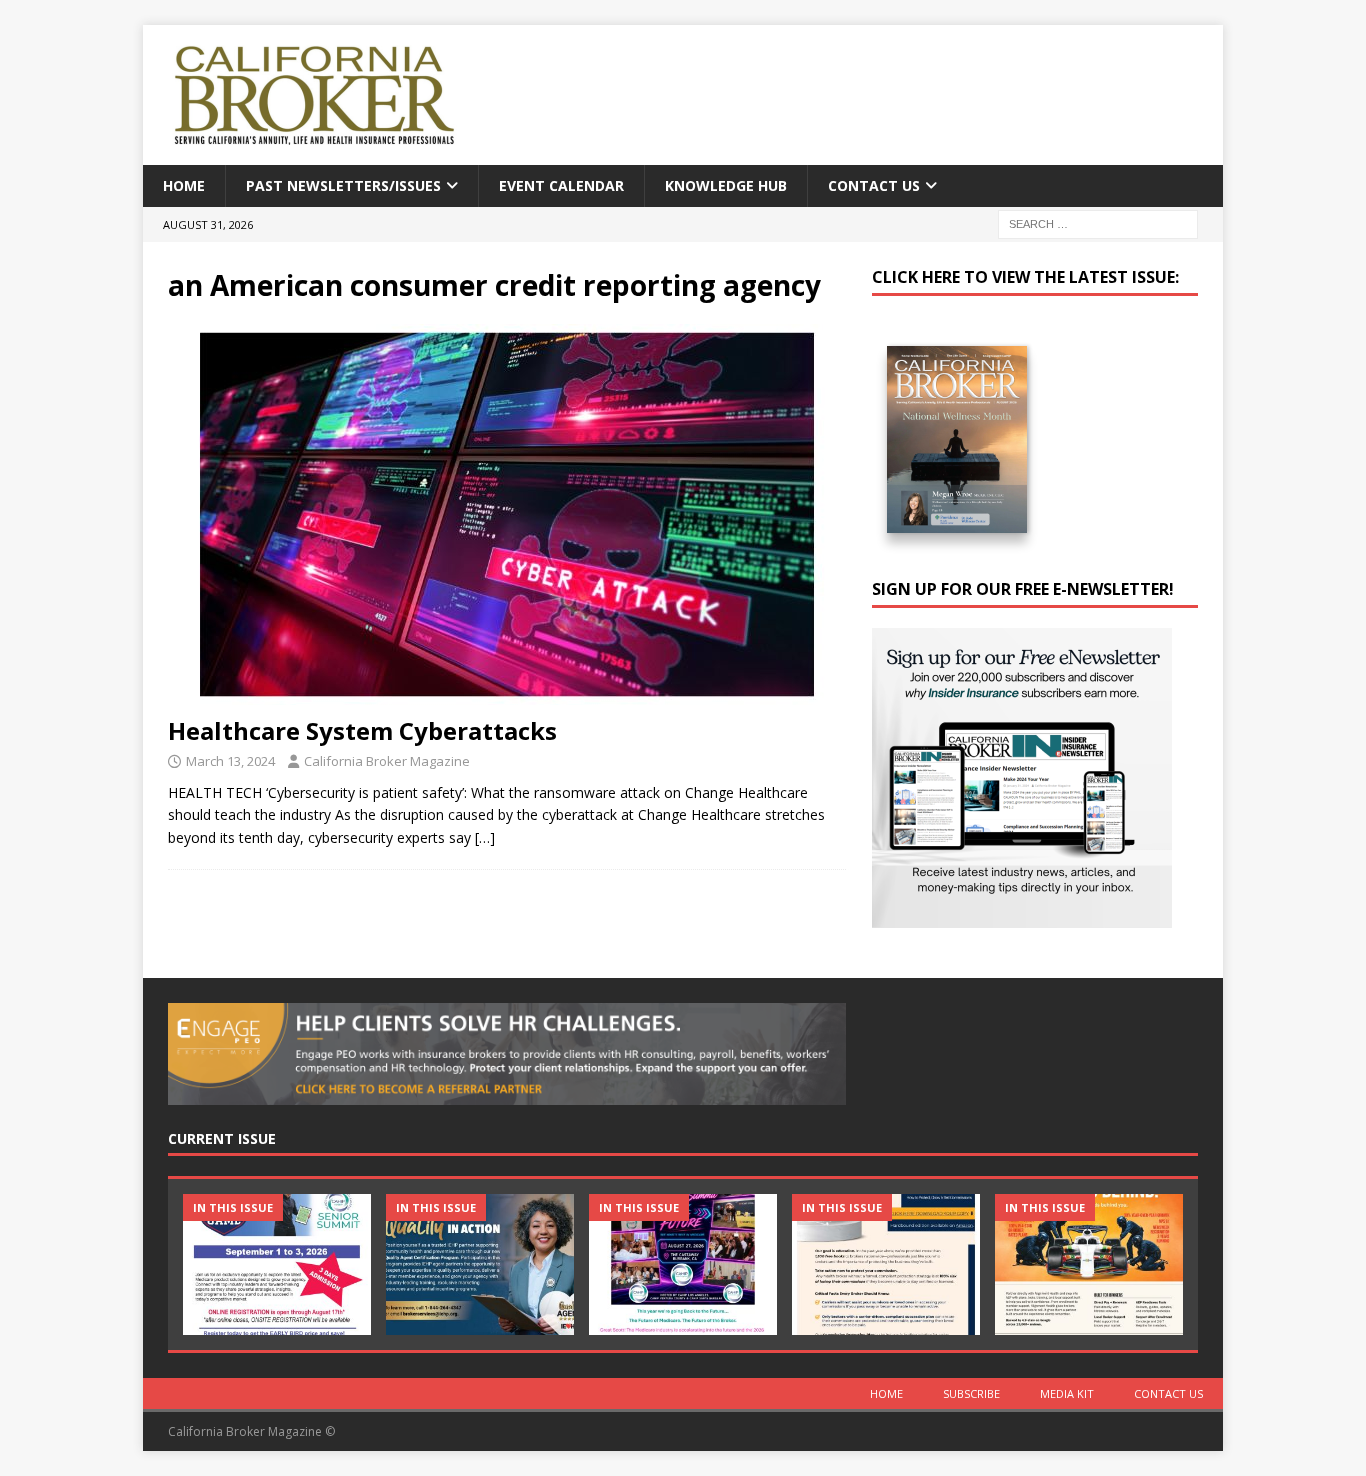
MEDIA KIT (1067, 1393)
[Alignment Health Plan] (1089, 1264)
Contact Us (874, 185)
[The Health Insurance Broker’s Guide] (886, 1264)
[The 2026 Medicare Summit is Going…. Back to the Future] (683, 1264)
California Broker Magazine (387, 761)
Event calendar (561, 185)
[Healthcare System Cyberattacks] (507, 514)
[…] (485, 837)
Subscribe (971, 1393)
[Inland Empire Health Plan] (480, 1264)
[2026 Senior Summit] (277, 1264)
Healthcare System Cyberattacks (362, 730)
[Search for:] (1098, 223)
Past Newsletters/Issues (343, 185)
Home (184, 185)
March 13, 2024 (230, 761)
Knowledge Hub (726, 185)
